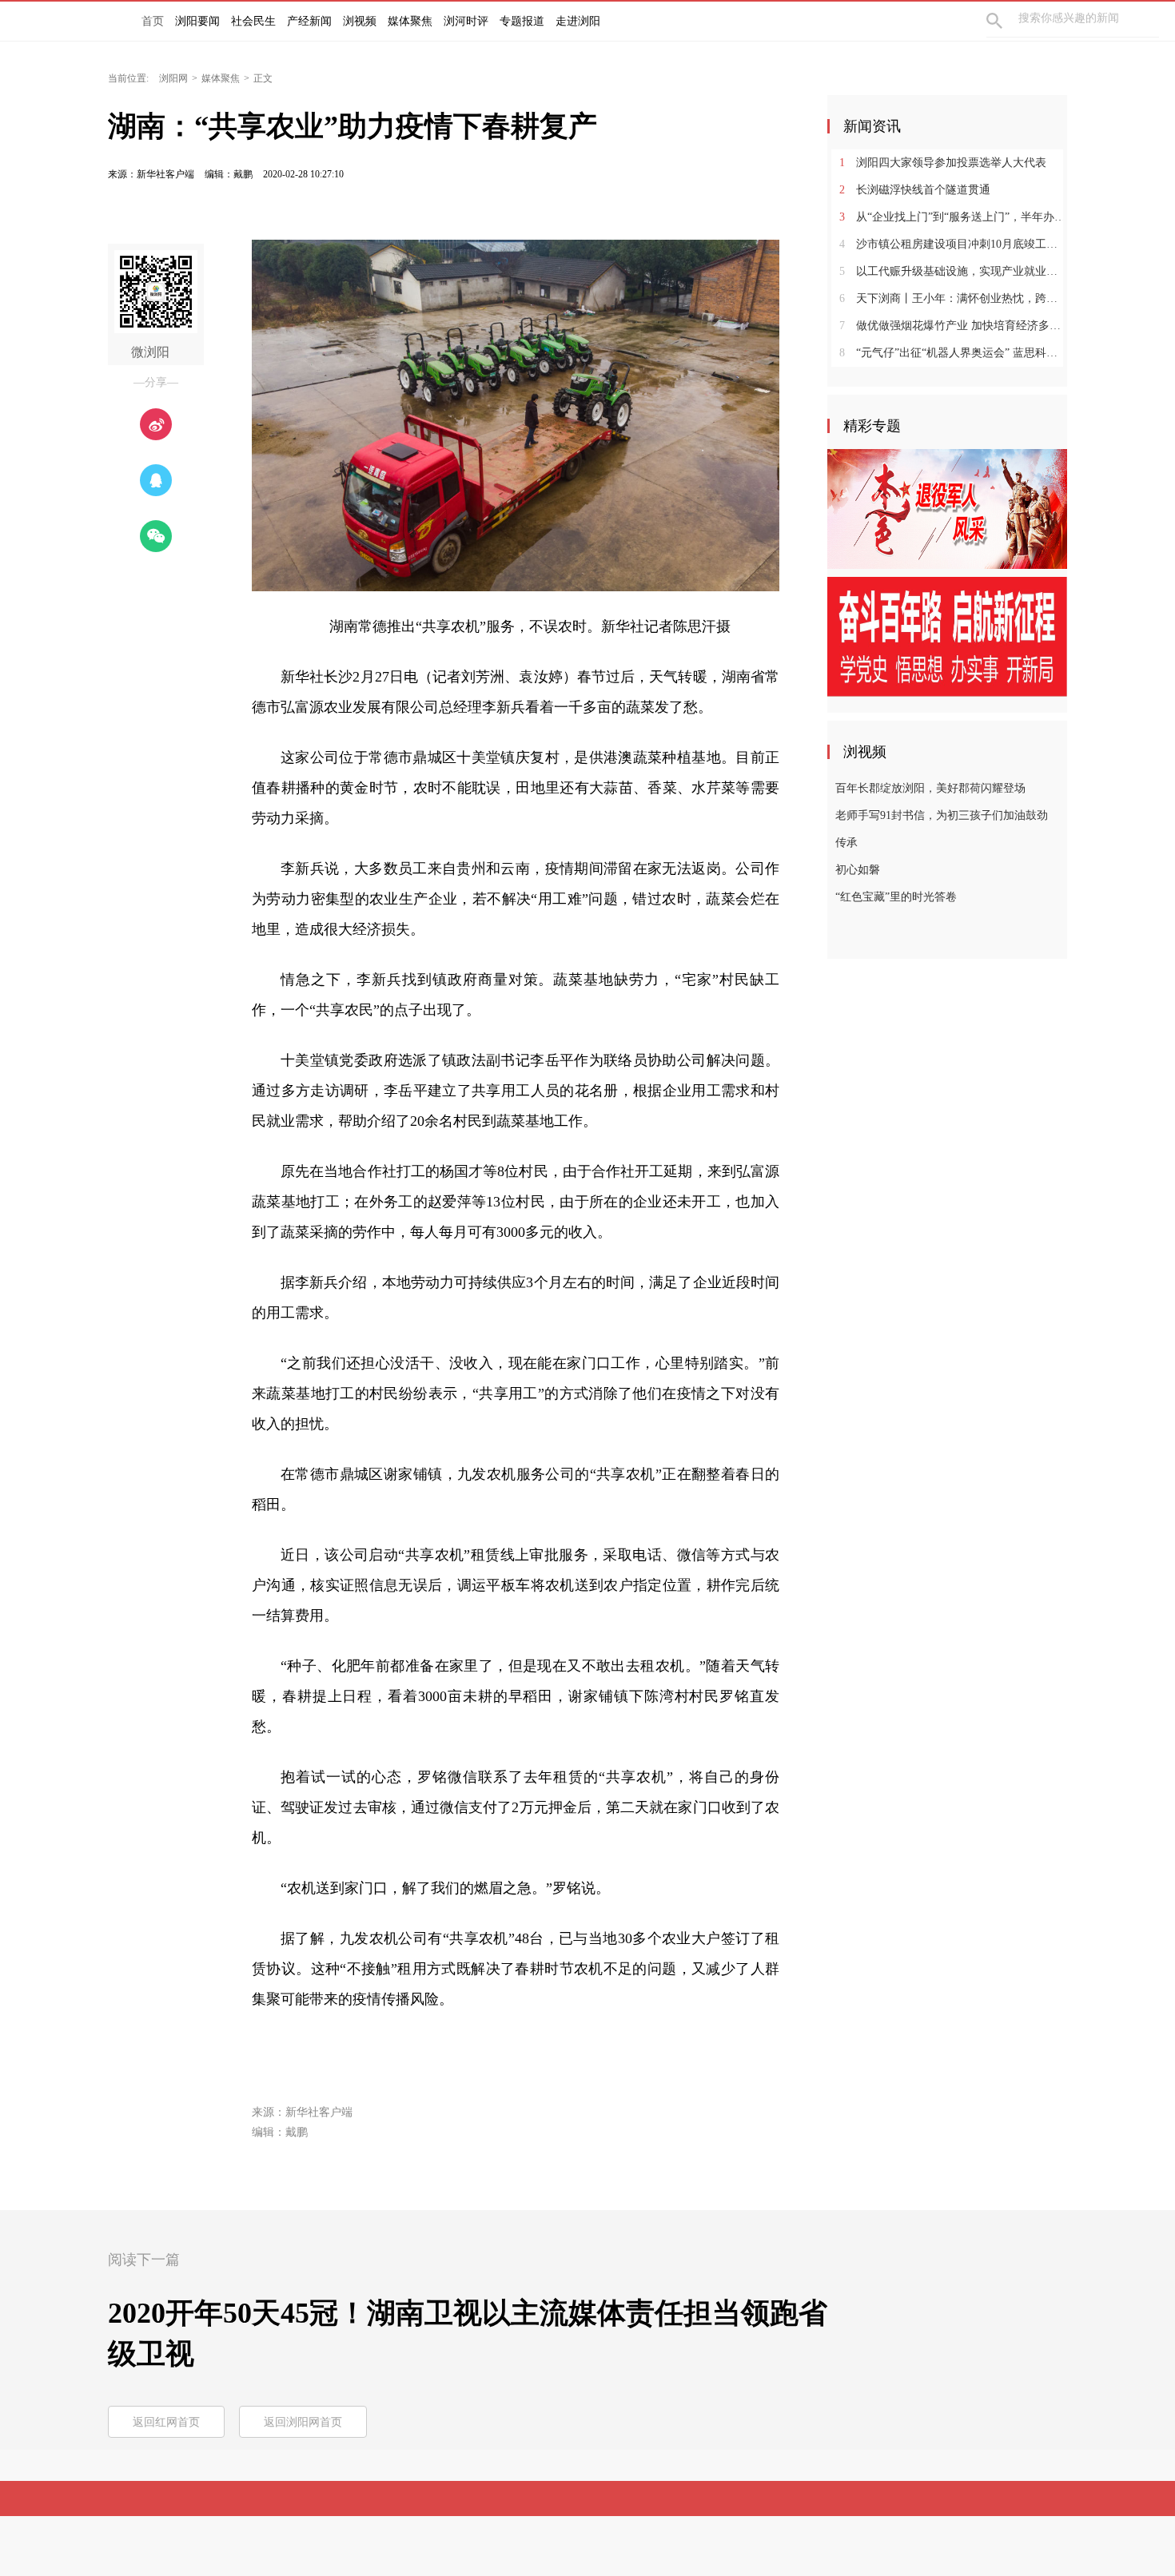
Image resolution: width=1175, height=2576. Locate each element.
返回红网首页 (166, 2422)
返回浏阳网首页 (303, 2422)
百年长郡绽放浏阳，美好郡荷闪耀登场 (930, 788)
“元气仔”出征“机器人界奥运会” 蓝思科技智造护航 (953, 353)
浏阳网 (173, 78)
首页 (153, 21)
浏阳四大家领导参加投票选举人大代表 (943, 163)
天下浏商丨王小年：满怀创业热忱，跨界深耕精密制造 (953, 298)
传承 (846, 843)
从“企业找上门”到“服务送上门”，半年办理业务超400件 (953, 217)
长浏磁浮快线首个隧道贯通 (915, 190)
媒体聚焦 (221, 78)
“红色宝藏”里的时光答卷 (896, 897)
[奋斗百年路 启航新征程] (947, 636)
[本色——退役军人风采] (947, 508)
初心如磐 (858, 870)
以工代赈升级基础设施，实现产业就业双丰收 (953, 271)
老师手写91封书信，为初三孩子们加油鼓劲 (942, 815)
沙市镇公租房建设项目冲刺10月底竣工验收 (953, 244)
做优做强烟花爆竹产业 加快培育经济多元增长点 (953, 326)
